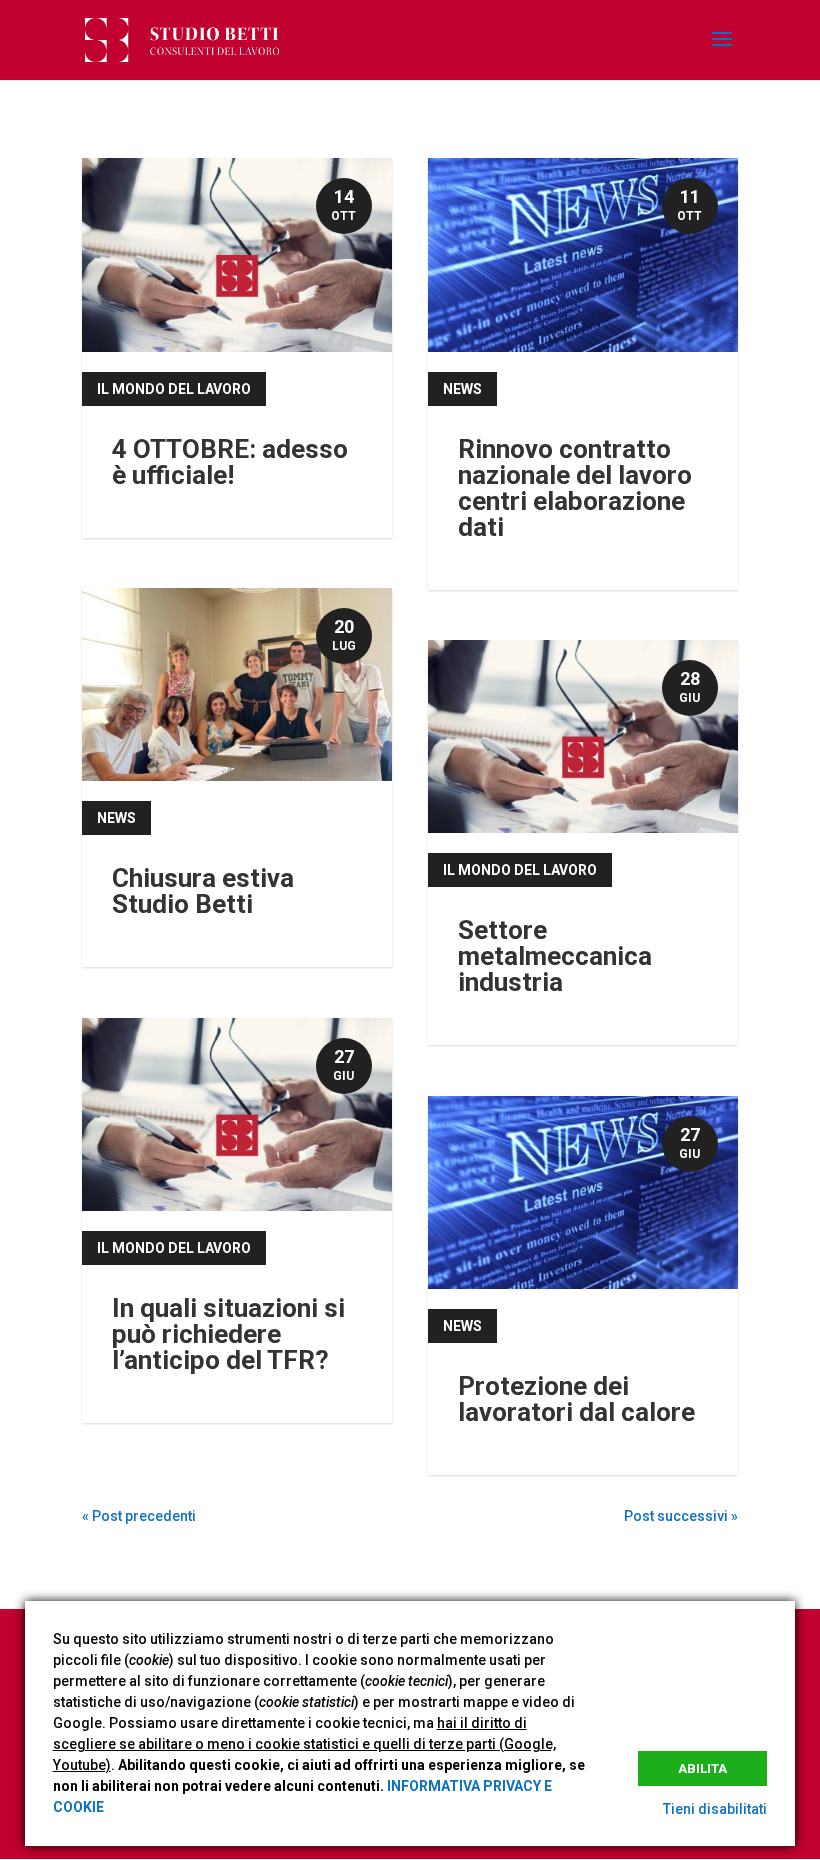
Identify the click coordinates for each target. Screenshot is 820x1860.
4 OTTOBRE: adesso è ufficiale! (230, 462)
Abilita (702, 1768)
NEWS (116, 818)
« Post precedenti (139, 1516)
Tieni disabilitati (715, 1809)
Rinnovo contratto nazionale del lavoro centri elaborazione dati (575, 488)
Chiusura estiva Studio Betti (203, 891)
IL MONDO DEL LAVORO (174, 389)
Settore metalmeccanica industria (555, 956)
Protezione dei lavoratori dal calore (576, 1399)
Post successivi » (681, 1516)
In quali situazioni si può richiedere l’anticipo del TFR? (228, 1334)
